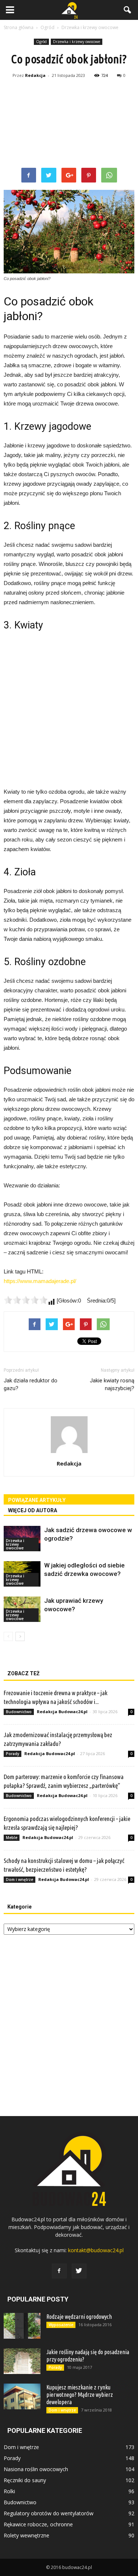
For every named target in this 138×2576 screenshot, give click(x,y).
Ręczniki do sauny (25, 2480)
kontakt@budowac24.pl (96, 2250)
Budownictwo (19, 1712)
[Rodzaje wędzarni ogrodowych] (22, 2326)
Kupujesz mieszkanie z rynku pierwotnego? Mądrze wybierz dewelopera (80, 2395)
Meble (12, 1838)
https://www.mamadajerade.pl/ (40, 1281)
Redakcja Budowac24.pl (62, 1712)
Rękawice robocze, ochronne (38, 2524)
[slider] (26, 1300)
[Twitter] (79, 2271)
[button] (128, 10)
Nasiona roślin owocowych (36, 2469)
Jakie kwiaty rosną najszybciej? (112, 1384)
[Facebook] (59, 2271)
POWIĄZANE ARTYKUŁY (37, 1500)
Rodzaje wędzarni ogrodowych (79, 2317)
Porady (13, 1754)
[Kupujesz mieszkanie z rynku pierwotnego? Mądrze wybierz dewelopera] (22, 2396)
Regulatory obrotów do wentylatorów (49, 2513)
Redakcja (35, 75)
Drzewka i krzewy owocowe (77, 42)
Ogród (41, 42)
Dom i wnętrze (20, 1879)
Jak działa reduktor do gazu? (31, 1384)
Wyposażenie (61, 2325)
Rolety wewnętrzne (26, 2535)
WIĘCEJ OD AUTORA (33, 1510)
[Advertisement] (69, 124)
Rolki (9, 2491)
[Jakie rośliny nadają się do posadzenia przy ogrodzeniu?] (22, 2361)
